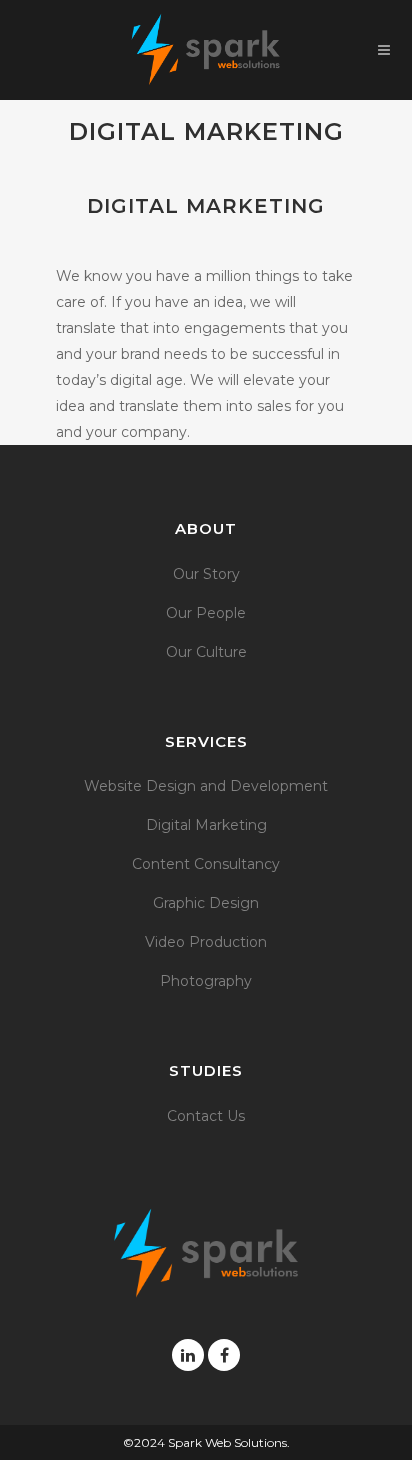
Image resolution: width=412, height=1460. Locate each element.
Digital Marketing (206, 825)
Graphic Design (206, 903)
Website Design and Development (206, 786)
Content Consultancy (206, 864)
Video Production (206, 942)
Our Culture (206, 652)
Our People (206, 613)
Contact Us (206, 1116)
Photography (206, 981)
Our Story (206, 574)
